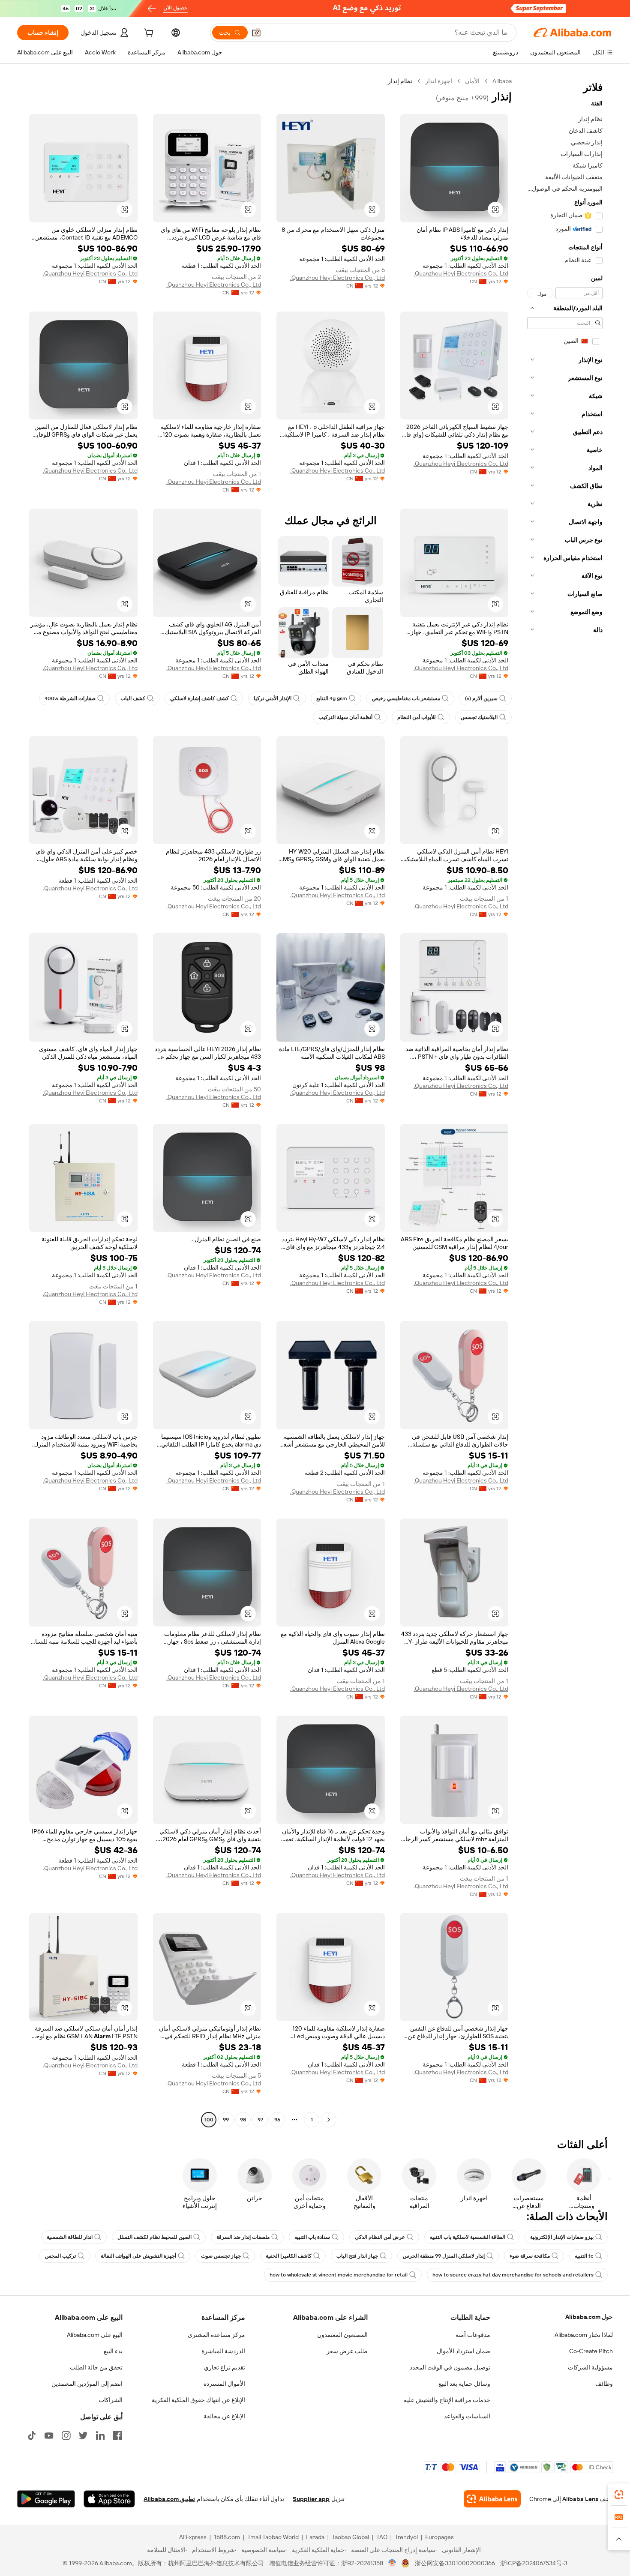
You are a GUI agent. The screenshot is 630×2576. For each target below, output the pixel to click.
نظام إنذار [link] (400, 81)
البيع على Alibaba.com (95, 2335)
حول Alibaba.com (589, 2317)
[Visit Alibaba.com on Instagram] (66, 2435)
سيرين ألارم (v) (481, 698)
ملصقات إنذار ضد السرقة (243, 2237)
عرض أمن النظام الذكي (380, 2237)
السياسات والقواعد (467, 2416)
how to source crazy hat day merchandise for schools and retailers (513, 2275)
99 (226, 2120)
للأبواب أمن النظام (417, 717)
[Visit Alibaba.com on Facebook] (117, 2435)
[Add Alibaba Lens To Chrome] (492, 2499)
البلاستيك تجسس (479, 717)
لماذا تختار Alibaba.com (584, 2335)
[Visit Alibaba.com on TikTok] (32, 2435)
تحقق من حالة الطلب (96, 2367)
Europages (439, 2537)
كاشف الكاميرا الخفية (289, 2256)
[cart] (148, 34)
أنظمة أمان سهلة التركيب (345, 717)
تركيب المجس (60, 2256)
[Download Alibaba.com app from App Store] (109, 2499)
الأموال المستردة (224, 2384)
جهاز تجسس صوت (221, 2256)
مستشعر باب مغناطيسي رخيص (406, 698)
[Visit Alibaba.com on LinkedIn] (100, 2435)
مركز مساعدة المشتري (216, 2335)
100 (209, 2120)
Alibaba (502, 81)
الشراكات (111, 2400)
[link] (619, 2495)
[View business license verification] (392, 2563)
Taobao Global (350, 2537)
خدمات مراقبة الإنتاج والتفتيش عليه (447, 2400)
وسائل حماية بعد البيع (464, 2384)
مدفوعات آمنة (473, 2335)
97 (260, 2120)
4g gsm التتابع (332, 698)
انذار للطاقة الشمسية (70, 2237)
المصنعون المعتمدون (342, 2335)
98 (243, 2120)
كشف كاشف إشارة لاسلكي (199, 698)
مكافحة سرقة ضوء (530, 2256)
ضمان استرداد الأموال (463, 2351)
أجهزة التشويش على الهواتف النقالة (138, 2256)
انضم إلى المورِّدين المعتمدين (87, 2384)
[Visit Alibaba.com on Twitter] (83, 2435)
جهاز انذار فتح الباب (357, 2256)
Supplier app (311, 2499)
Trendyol (406, 2537)
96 (277, 2120)
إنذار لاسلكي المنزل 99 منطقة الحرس (444, 2256)
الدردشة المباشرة (223, 2351)
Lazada (315, 2537)
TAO (382, 2537)
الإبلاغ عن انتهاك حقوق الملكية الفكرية (198, 2400)
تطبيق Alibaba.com (169, 2499)
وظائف (604, 2384)
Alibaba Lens (580, 2499)
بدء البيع (113, 2351)
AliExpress (193, 2537)
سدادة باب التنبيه (312, 2237)
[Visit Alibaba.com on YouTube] (49, 2435)
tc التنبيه (584, 2256)
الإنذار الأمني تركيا (273, 698)
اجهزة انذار (439, 81)
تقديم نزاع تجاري (225, 2367)
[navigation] (565, 1101)
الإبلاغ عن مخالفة (224, 2416)
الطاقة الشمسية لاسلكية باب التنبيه (468, 2237)
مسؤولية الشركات (590, 2367)
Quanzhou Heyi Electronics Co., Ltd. (461, 273)
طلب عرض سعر (347, 2351)
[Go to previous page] (329, 2120)
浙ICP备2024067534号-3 (534, 2563)
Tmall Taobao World (273, 2537)
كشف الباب (133, 698)
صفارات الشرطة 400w (70, 698)
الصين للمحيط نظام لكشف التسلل (154, 2237)
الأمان (472, 81)
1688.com (227, 2537)
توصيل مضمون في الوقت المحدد (450, 2367)
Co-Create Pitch (591, 2351)
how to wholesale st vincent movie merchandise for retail (339, 2275)
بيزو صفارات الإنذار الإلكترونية (562, 2237)
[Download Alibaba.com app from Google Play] (46, 2499)
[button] (256, 33)
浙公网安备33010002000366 (455, 2563)
